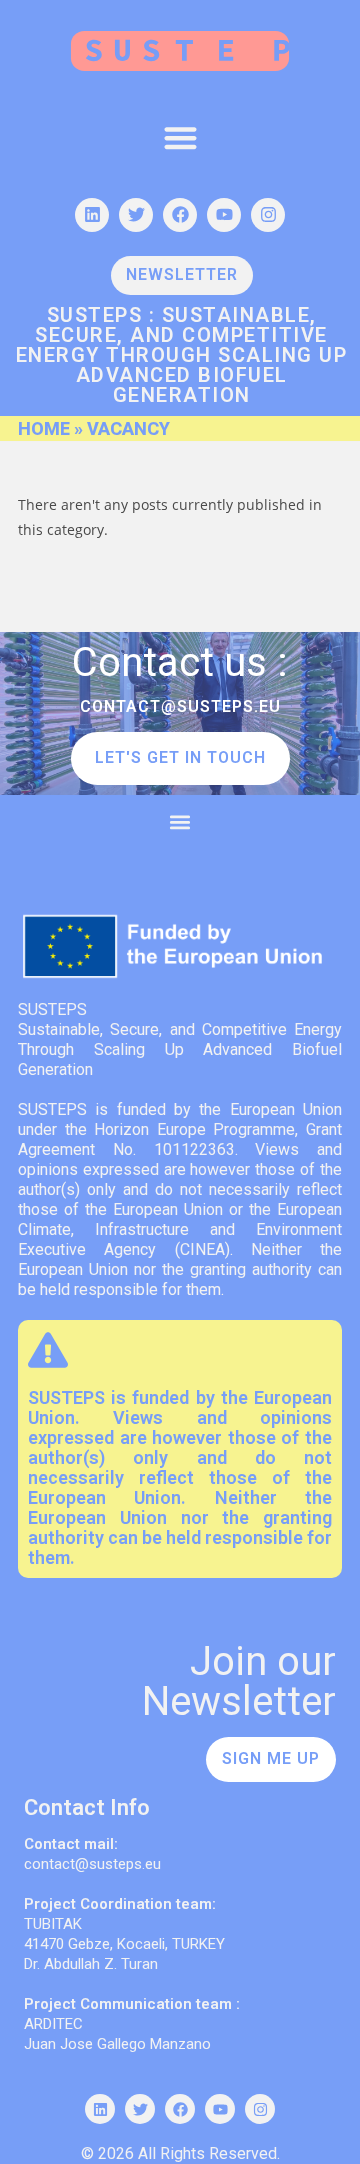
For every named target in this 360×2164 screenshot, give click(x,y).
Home (44, 428)
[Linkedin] (92, 215)
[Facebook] (180, 215)
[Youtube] (224, 215)
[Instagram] (268, 215)
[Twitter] (136, 215)
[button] (180, 137)
